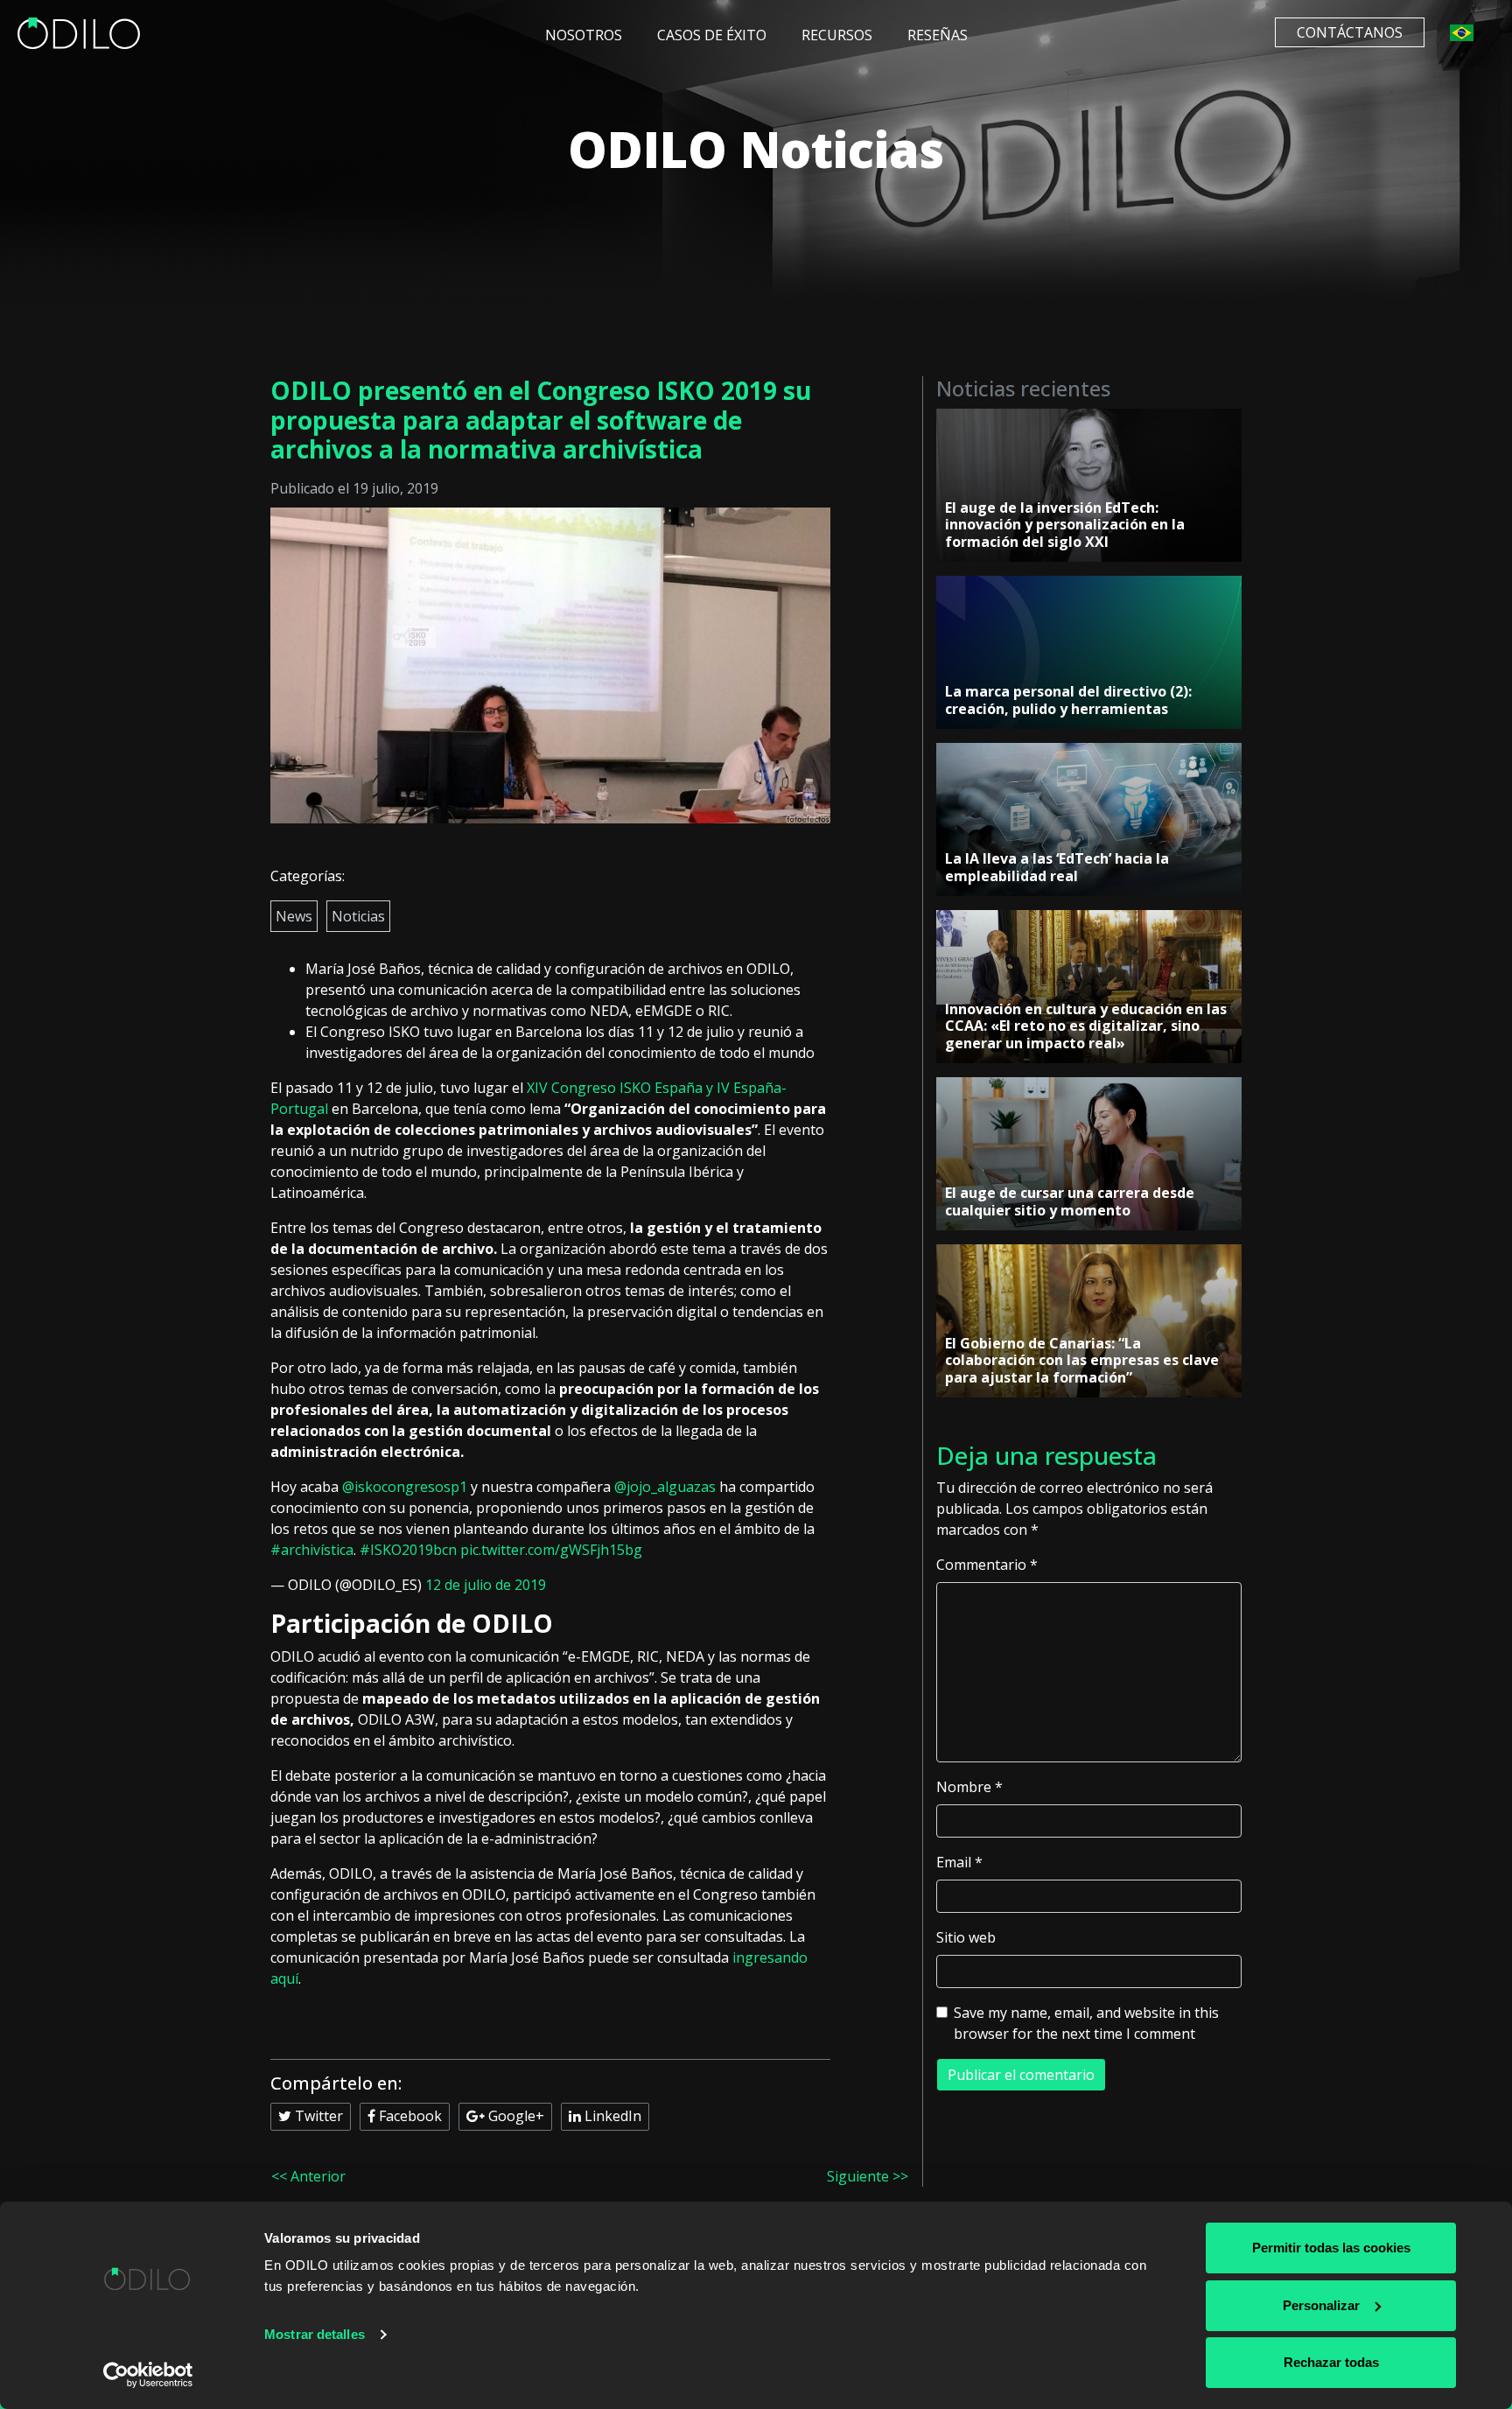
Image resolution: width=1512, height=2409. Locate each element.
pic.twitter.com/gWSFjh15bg (551, 1550)
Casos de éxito (712, 35)
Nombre (969, 1787)
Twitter (317, 2116)
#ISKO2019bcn (408, 1550)
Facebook (409, 2116)
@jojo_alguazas (665, 1487)
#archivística (312, 1550)
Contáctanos (1350, 32)
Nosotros (584, 35)
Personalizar (1321, 2305)
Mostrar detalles (315, 2334)
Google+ (514, 2116)
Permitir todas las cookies (1331, 2248)
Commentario (987, 1565)
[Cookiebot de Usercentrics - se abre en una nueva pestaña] (148, 2375)
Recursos (837, 35)
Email (959, 1862)
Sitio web (966, 1937)
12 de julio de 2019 (486, 1585)
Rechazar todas (1331, 2362)
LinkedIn (611, 2116)
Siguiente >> (868, 2176)
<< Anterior (308, 2176)
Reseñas (938, 35)
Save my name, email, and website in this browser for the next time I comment (1086, 2023)
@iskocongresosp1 (405, 1487)
